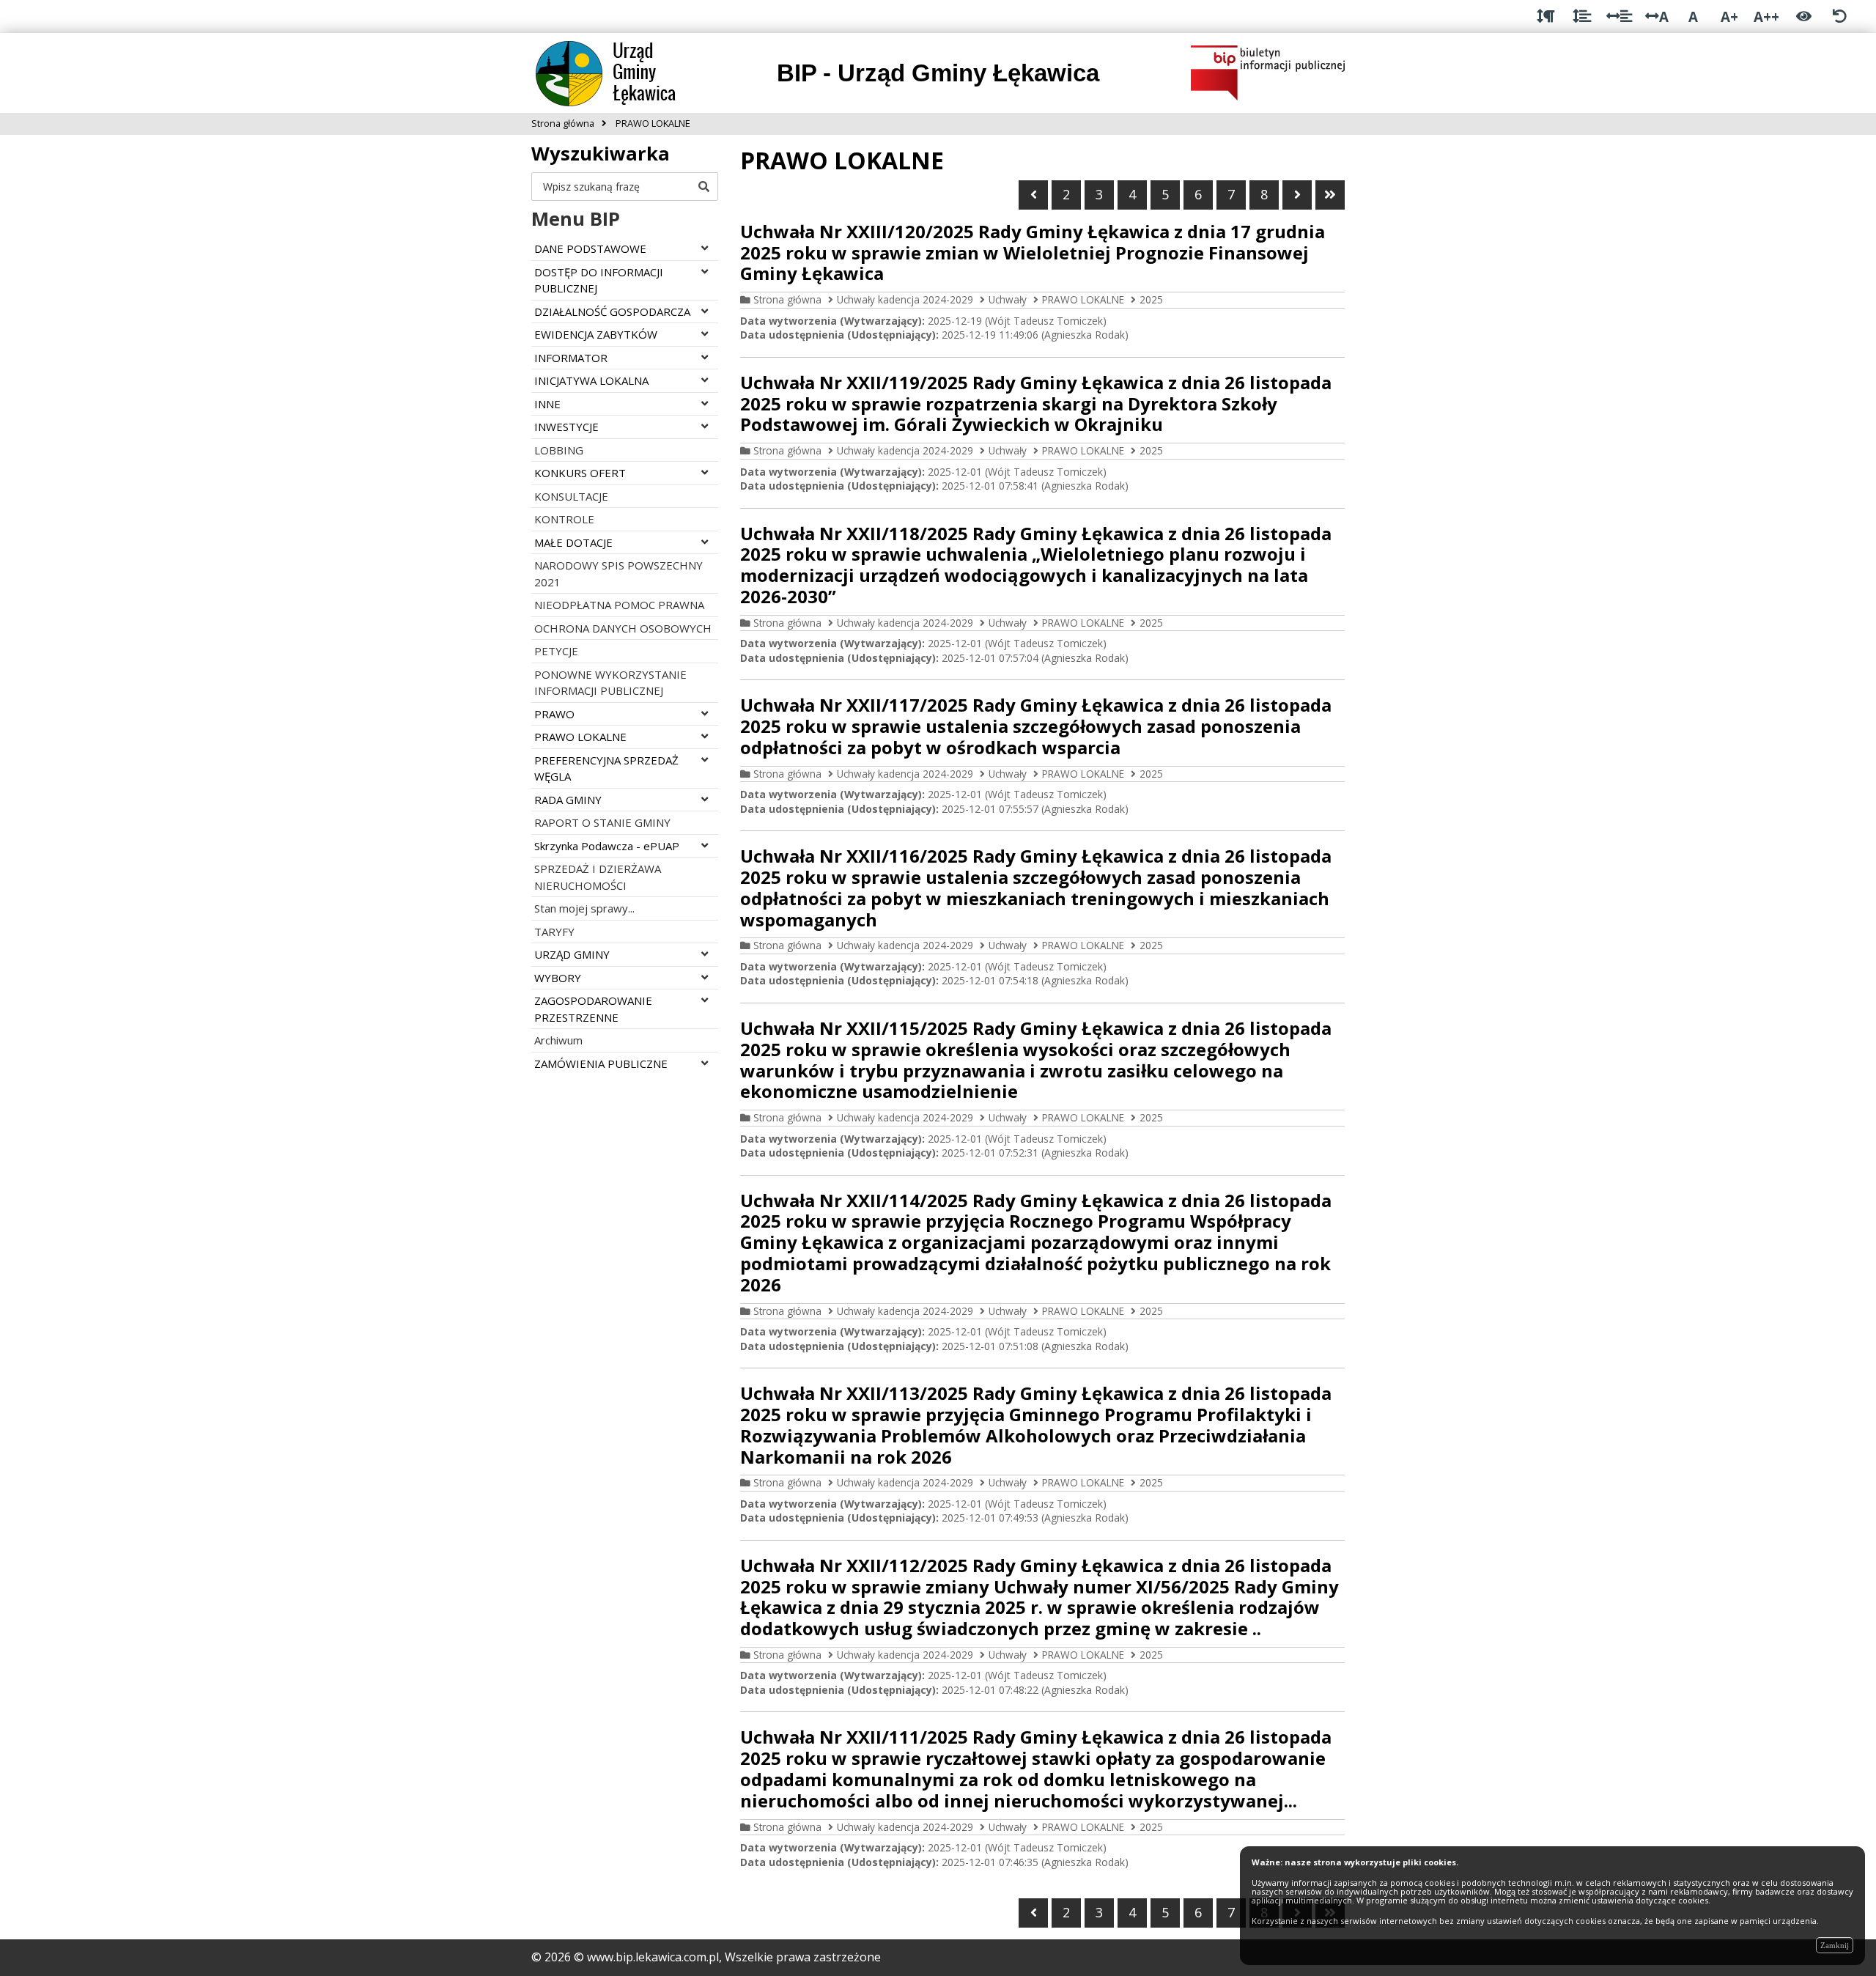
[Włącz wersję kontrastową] (1804, 16)
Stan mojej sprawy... (584, 908)
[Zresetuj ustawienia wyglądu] (1840, 16)
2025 (1151, 299)
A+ (1729, 16)
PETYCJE (556, 651)
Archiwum (558, 1040)
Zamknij (1835, 1945)
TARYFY (554, 932)
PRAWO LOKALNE (1083, 299)
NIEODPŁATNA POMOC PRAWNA (619, 605)
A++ (1766, 16)
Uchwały (1008, 299)
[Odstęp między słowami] (1619, 16)
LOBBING (559, 450)
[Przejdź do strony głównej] (620, 72)
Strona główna (787, 299)
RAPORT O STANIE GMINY (602, 822)
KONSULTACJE (571, 496)
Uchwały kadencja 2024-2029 (905, 299)
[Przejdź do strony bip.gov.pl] (1268, 72)
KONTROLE (564, 519)
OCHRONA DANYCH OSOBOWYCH (623, 628)
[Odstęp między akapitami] (1546, 16)
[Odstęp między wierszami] (1582, 16)
